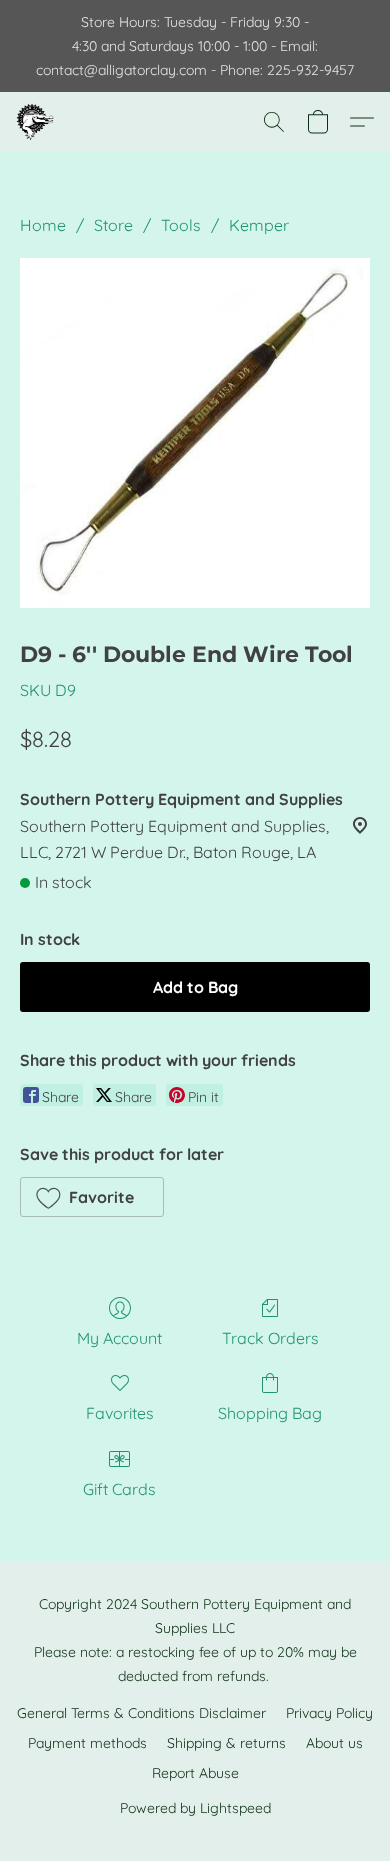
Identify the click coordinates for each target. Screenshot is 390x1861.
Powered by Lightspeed (195, 1808)
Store (113, 225)
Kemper (259, 225)
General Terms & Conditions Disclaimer (141, 1713)
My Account (119, 1338)
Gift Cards (119, 1489)
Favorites (120, 1413)
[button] (36, 122)
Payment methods (87, 1743)
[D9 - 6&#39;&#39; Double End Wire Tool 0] (195, 433)
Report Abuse (195, 1773)
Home (43, 225)
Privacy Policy (329, 1713)
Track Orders (270, 1338)
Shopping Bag (270, 1413)
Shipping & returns (226, 1743)
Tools (181, 225)
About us (334, 1743)
